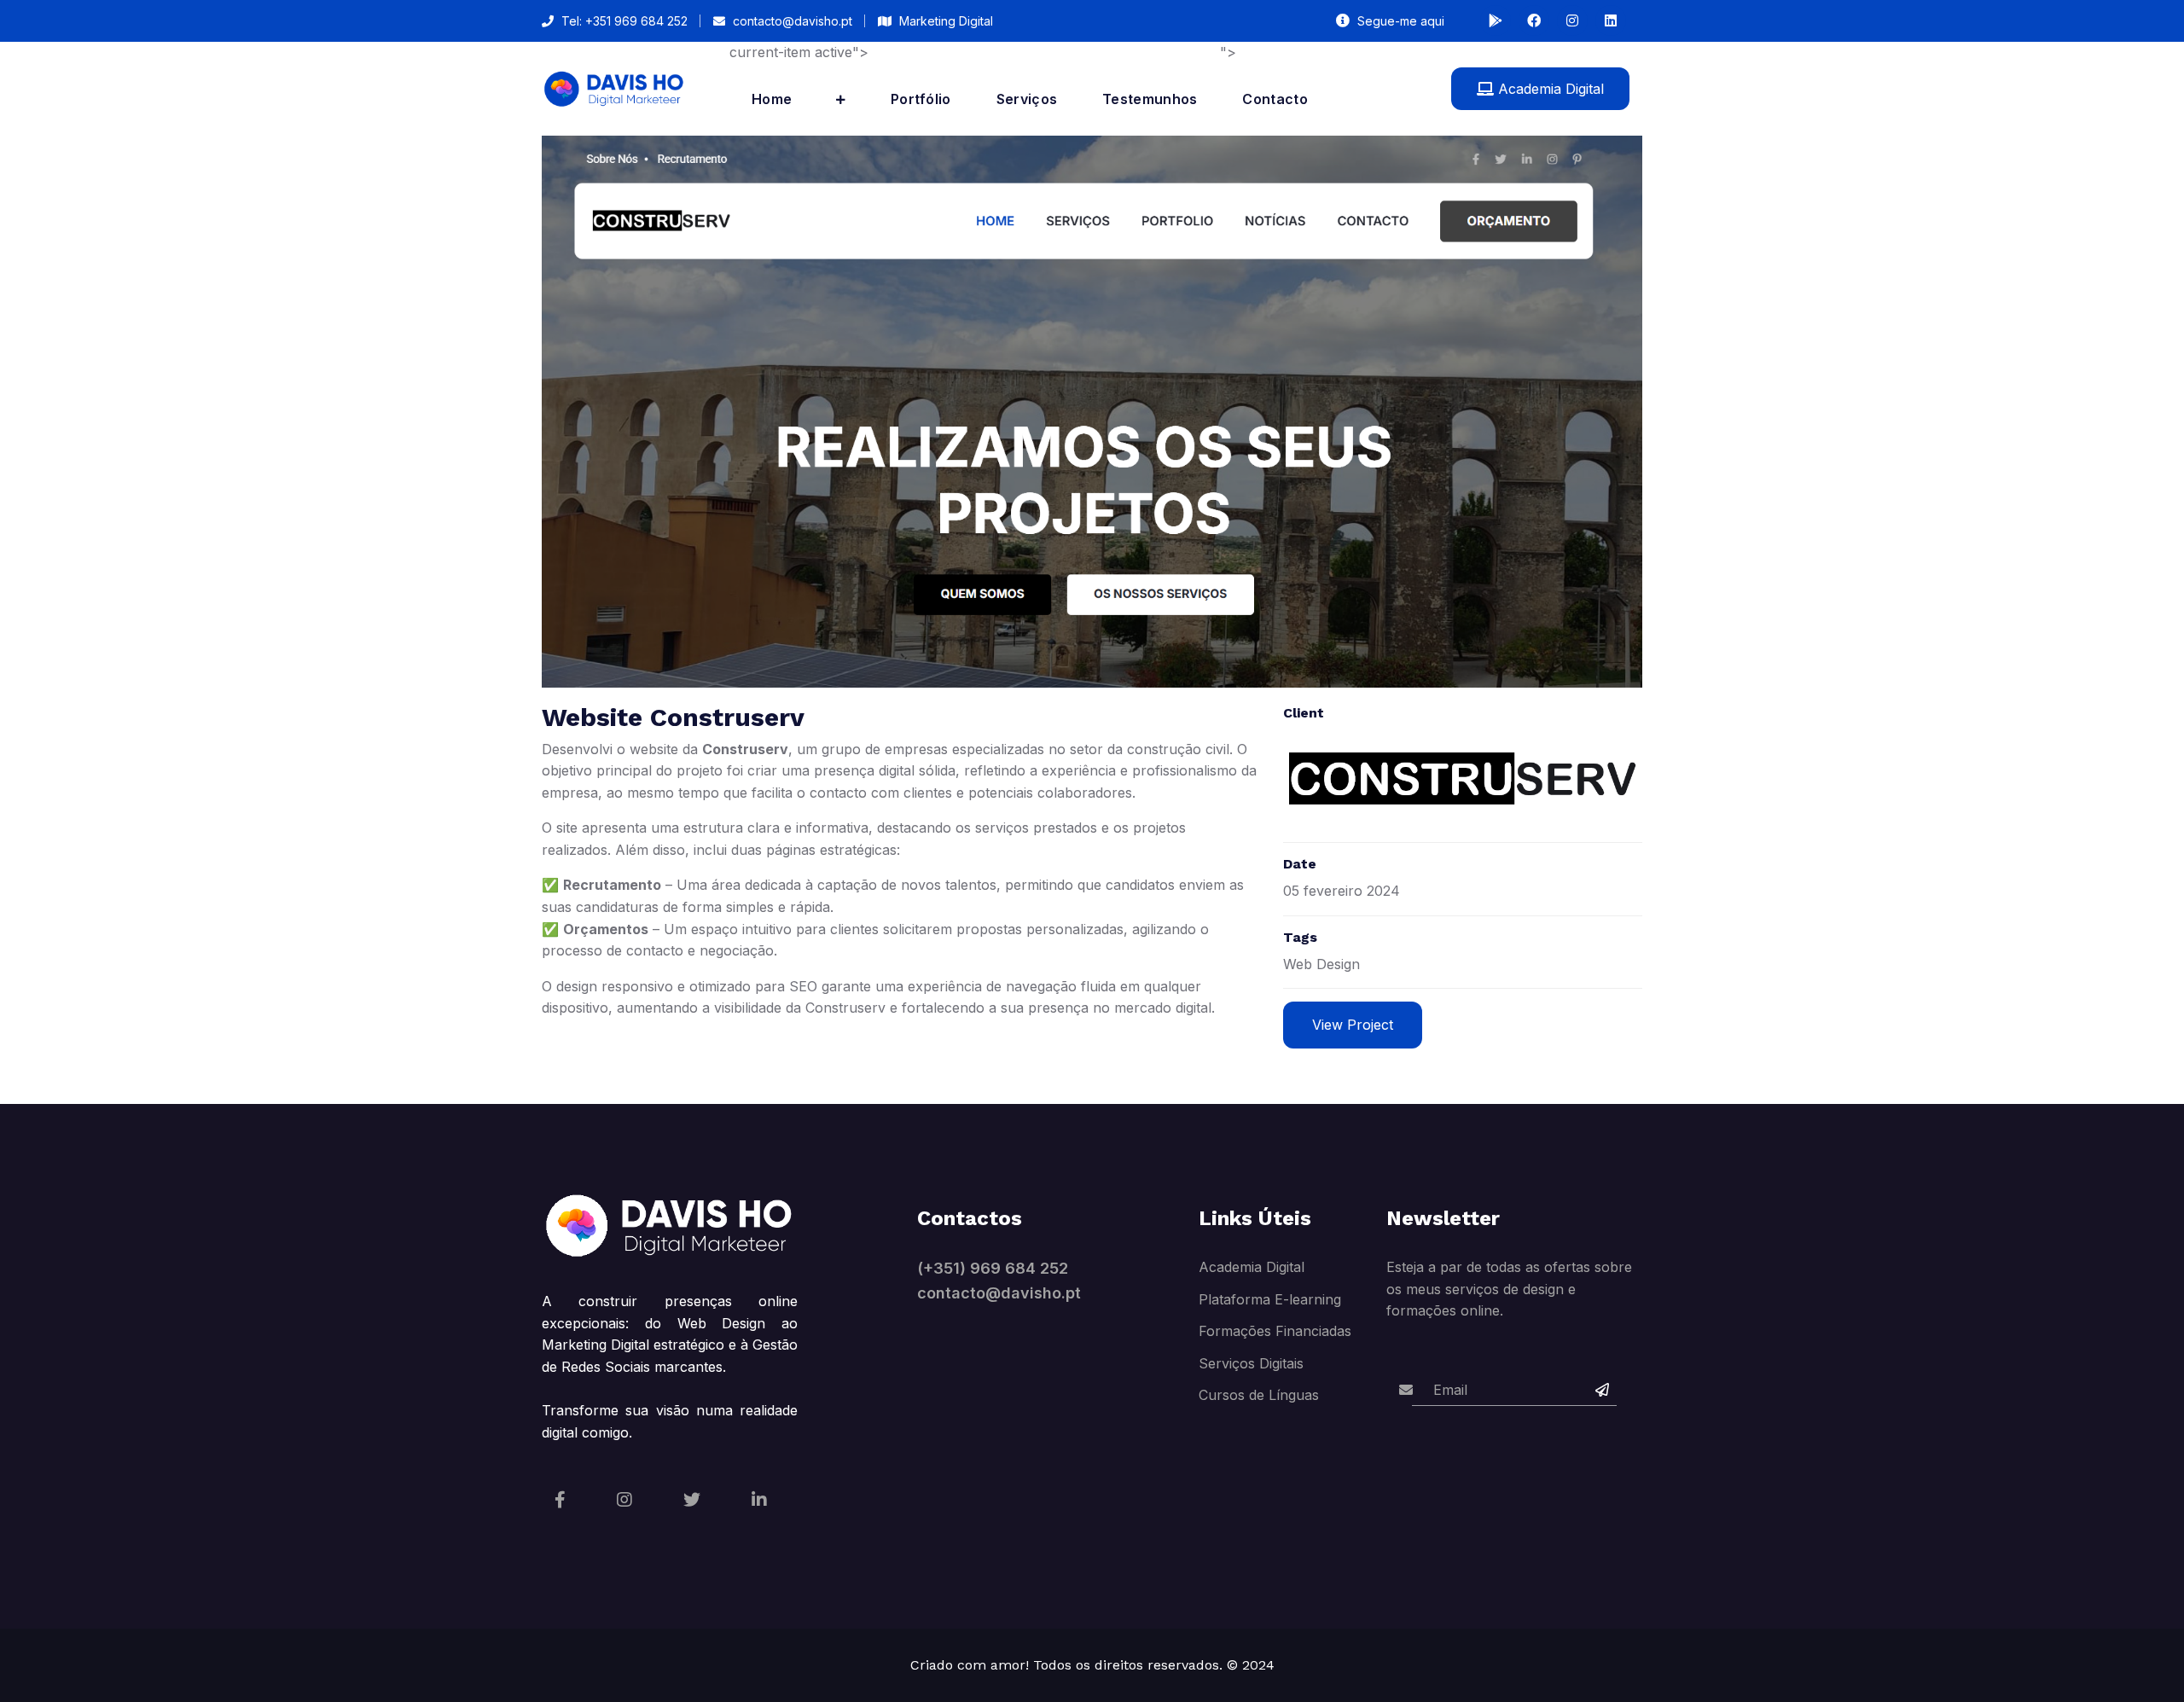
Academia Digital (1549, 89)
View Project (1353, 1025)
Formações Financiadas (1275, 1331)
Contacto (1275, 99)
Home (772, 99)
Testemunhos (1150, 99)
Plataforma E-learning (1270, 1299)
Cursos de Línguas (1259, 1395)
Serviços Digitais (1251, 1363)
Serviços (1027, 99)
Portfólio (921, 99)
